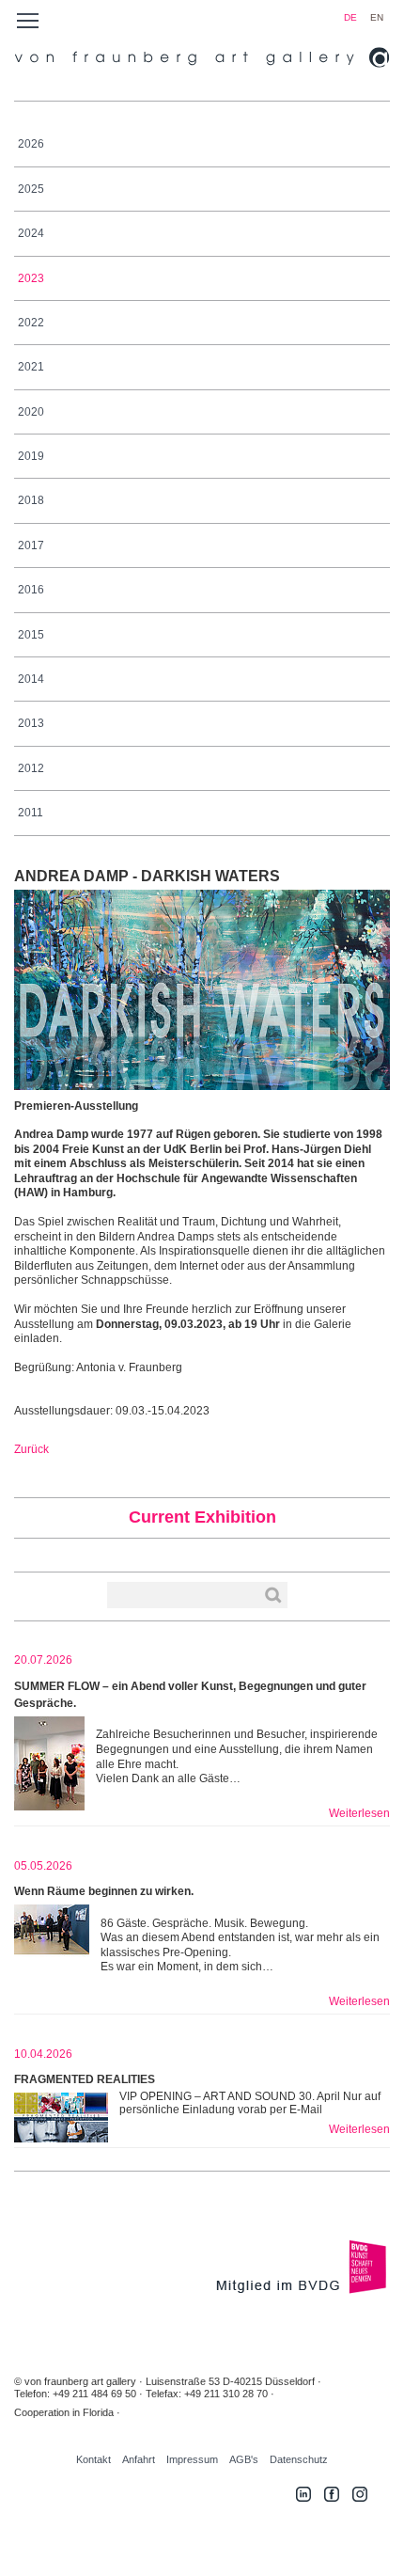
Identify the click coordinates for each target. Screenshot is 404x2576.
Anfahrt (139, 2459)
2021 (31, 367)
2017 (31, 545)
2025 (31, 189)
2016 (31, 590)
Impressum (192, 2459)
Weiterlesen (359, 1813)
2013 (31, 723)
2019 (31, 456)
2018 (31, 500)
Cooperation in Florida (64, 2412)
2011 (31, 813)
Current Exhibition (202, 1517)
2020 (31, 412)
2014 (31, 679)
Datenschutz (299, 2459)
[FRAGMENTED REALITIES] (61, 2118)
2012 (31, 768)
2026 (31, 144)
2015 (31, 635)
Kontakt (93, 2459)
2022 (31, 323)
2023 (31, 278)
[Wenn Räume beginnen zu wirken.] (52, 1952)
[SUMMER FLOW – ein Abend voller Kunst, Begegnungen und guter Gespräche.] (49, 1763)
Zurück (31, 1449)
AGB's (244, 2459)
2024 (31, 233)
